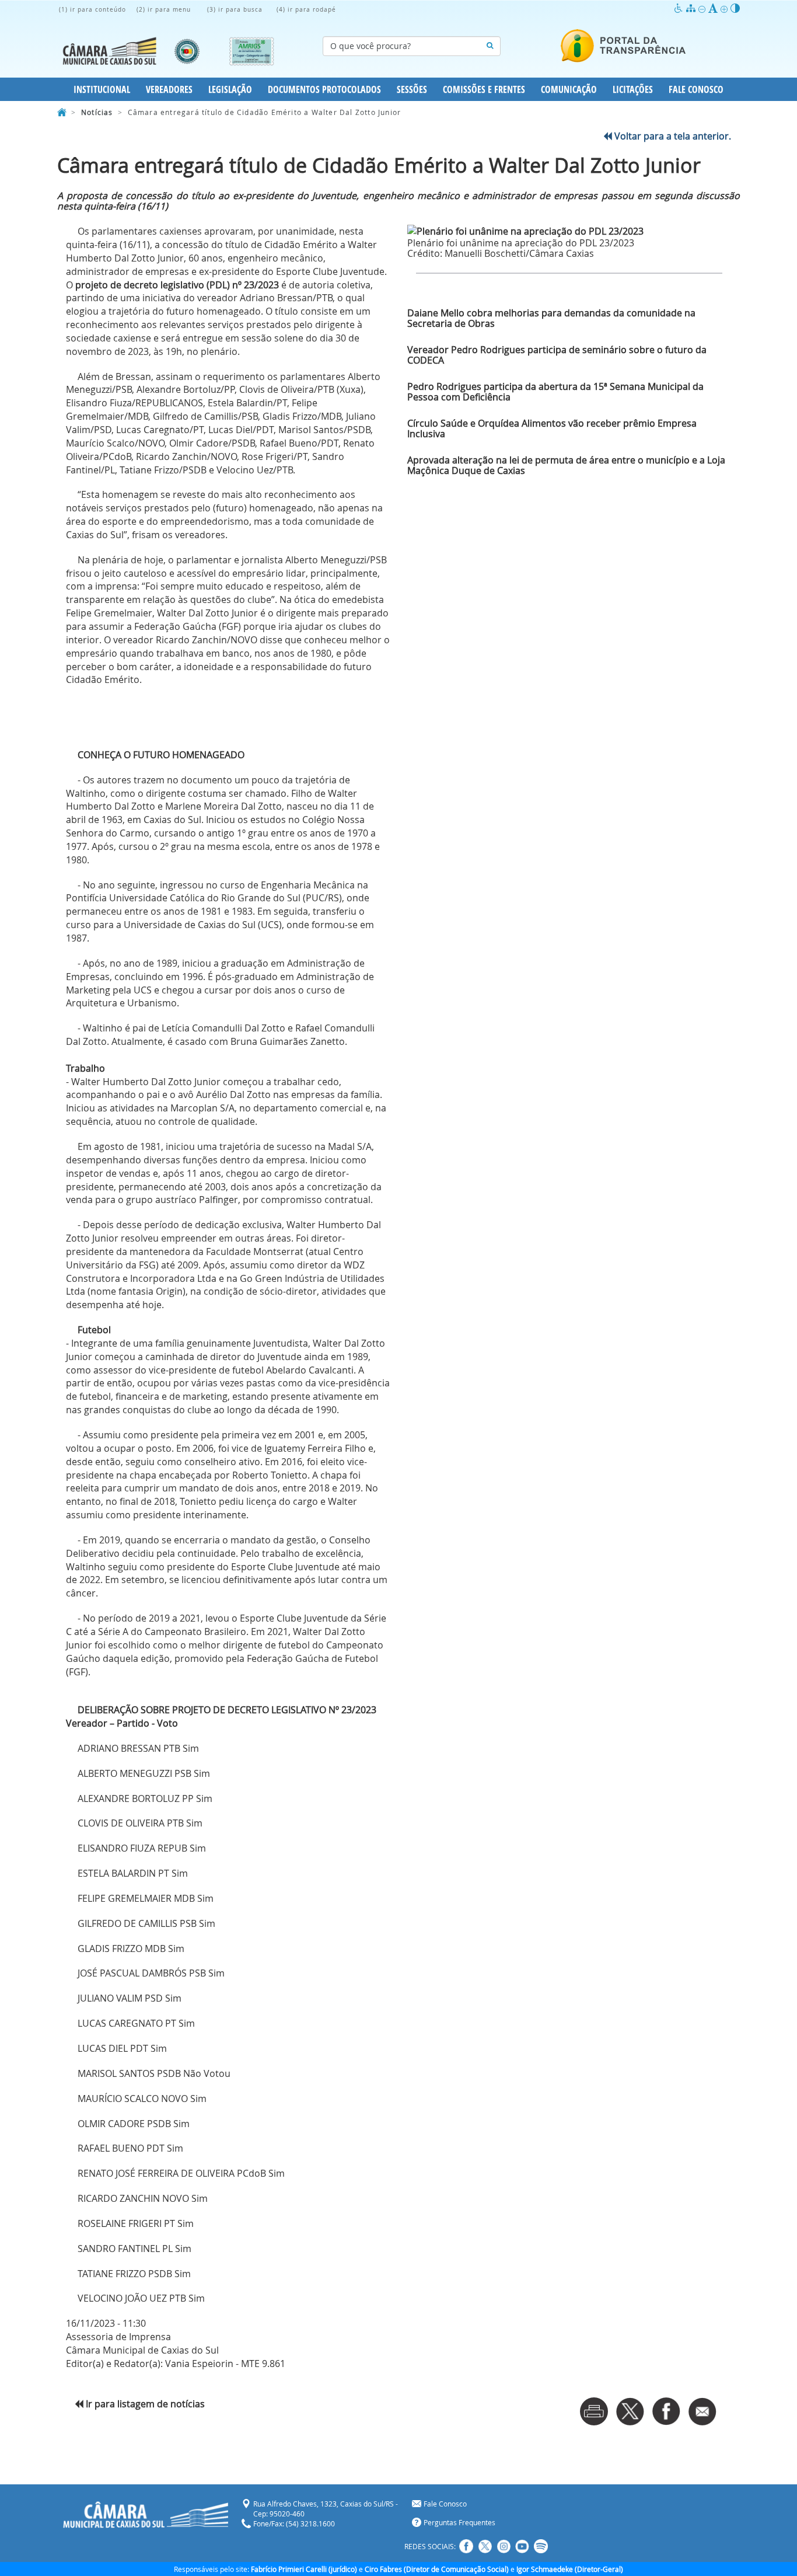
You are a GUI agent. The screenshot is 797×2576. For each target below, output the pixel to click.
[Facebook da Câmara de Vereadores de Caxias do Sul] (466, 2546)
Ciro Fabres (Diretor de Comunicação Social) (437, 2569)
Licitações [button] (633, 89)
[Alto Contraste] (735, 8)
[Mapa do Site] (692, 8)
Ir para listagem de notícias (144, 2404)
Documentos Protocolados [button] (324, 89)
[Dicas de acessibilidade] (680, 8)
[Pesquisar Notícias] (490, 46)
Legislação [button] (230, 89)
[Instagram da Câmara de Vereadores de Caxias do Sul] (504, 2546)
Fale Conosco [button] (696, 89)
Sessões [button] (412, 89)
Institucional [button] (102, 89)
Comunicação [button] (569, 89)
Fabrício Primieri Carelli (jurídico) (304, 2569)
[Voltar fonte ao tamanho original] (714, 8)
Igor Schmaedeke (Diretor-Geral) (570, 2569)
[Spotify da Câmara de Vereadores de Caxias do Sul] (541, 2546)
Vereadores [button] (169, 89)
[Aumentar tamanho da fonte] (726, 8)
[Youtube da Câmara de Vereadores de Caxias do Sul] (522, 2546)
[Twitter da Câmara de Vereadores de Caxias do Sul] (485, 2546)
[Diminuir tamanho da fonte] (703, 8)
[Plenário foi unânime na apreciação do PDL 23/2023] (569, 231)
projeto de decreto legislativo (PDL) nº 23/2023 (177, 285)
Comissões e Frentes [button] (484, 89)
